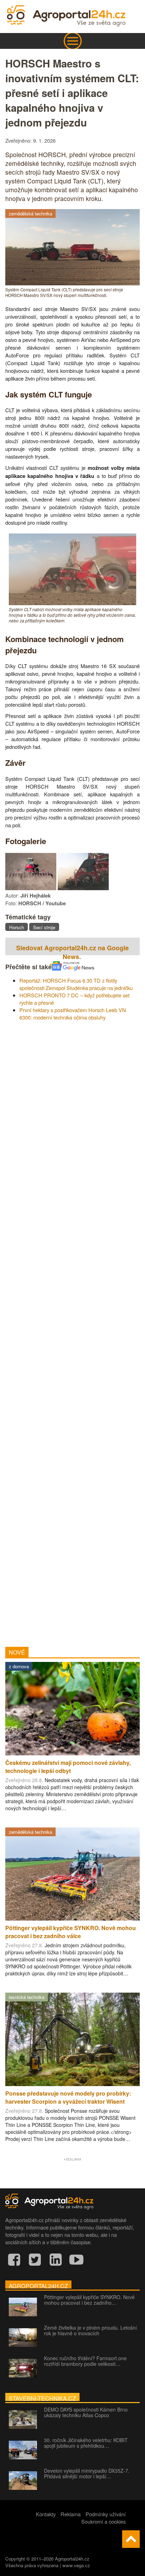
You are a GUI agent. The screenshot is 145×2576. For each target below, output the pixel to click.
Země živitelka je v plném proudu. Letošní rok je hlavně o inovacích (90, 2330)
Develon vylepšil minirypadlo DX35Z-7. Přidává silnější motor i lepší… (87, 2473)
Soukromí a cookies (103, 2521)
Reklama (71, 2514)
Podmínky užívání (106, 2514)
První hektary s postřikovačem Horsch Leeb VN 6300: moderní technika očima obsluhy (73, 1014)
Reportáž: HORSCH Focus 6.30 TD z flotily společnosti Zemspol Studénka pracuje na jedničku (76, 984)
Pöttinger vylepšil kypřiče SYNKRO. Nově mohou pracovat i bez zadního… (89, 2300)
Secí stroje (44, 927)
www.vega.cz (76, 2565)
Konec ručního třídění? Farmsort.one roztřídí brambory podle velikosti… (85, 2361)
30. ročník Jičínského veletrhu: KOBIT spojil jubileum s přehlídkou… (86, 2443)
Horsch (17, 927)
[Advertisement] (72, 1331)
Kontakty (46, 2514)
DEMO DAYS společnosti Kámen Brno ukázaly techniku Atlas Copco (86, 2412)
